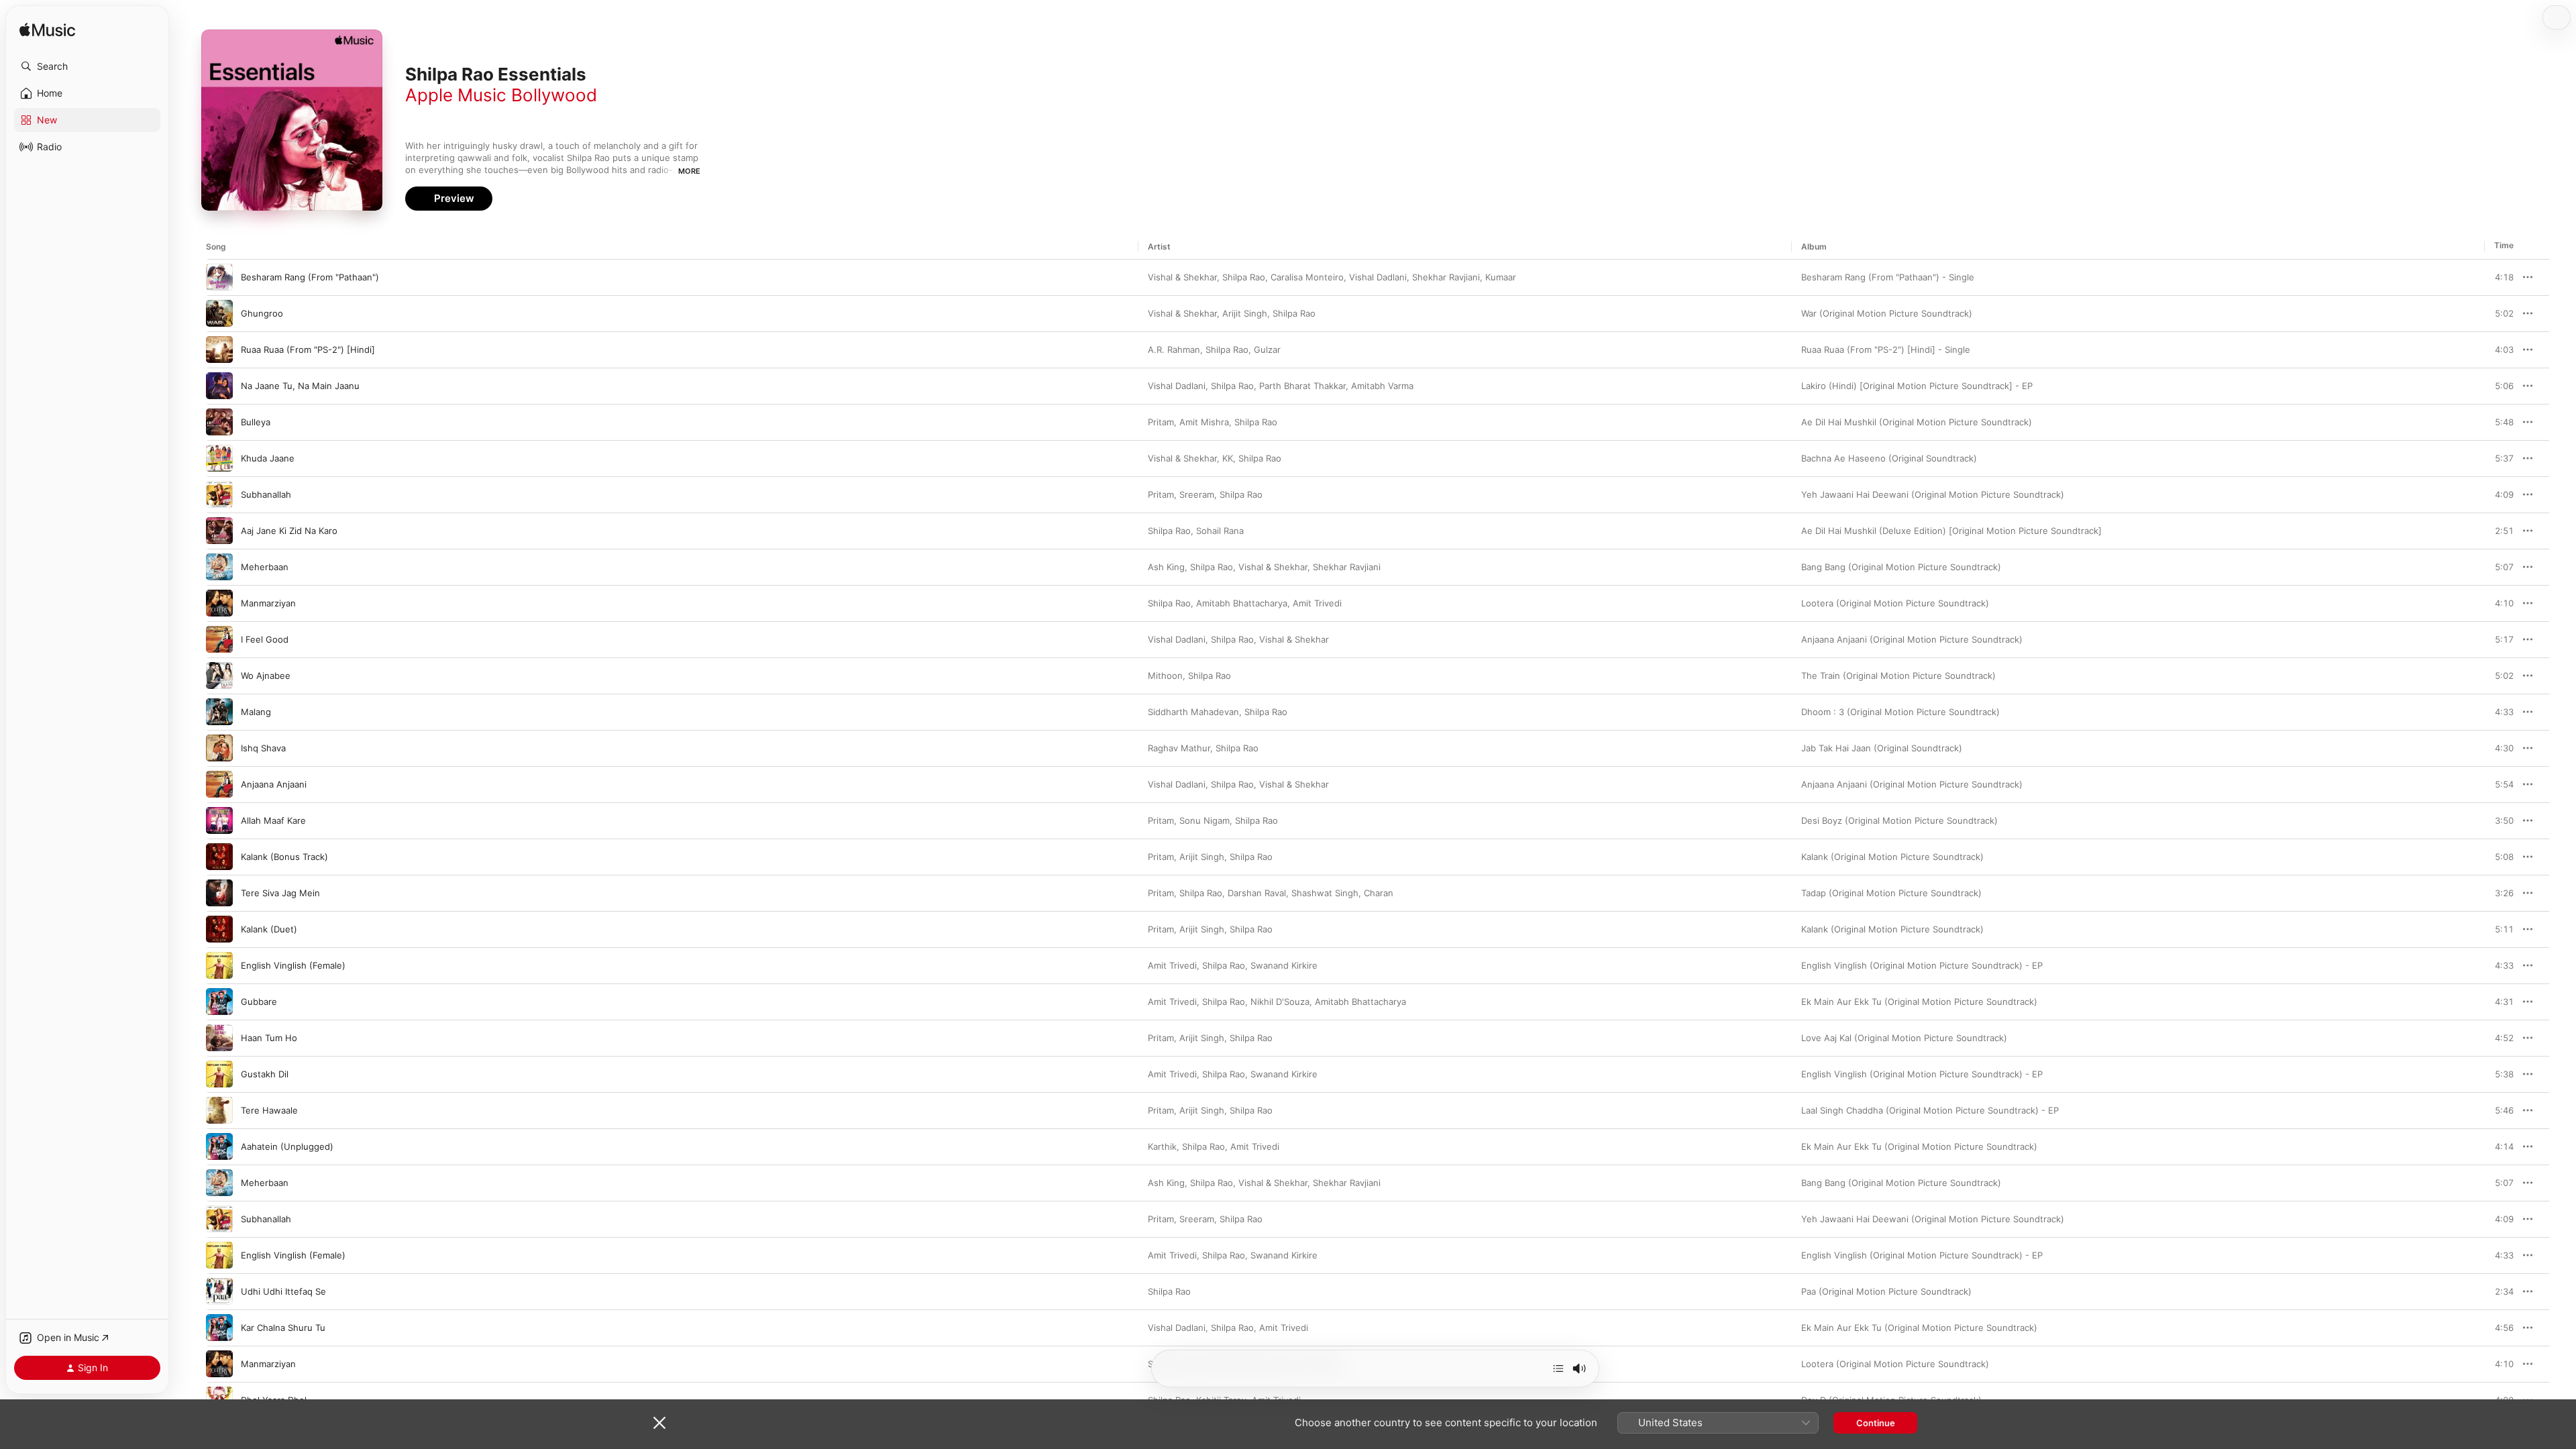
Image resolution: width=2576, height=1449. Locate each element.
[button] (87, 66)
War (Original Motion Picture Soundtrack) (1887, 313)
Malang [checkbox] (256, 712)
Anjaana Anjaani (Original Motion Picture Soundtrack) (1912, 639)
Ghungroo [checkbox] (262, 313)
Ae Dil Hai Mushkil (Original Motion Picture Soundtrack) (1917, 422)
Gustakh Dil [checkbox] (265, 1074)
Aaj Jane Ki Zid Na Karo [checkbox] (289, 531)
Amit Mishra (1204, 422)
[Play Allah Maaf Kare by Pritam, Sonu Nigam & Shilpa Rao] (219, 820)
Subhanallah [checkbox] (266, 494)
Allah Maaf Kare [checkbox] (273, 820)
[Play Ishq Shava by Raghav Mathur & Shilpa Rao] (219, 748)
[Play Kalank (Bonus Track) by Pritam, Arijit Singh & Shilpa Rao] (219, 857)
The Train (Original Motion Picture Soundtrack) (1898, 676)
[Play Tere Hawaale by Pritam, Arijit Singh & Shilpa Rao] (219, 1110)
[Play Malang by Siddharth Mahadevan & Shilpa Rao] (219, 712)
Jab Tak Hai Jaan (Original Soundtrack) (1882, 748)
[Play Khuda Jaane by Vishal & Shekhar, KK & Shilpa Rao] (219, 458)
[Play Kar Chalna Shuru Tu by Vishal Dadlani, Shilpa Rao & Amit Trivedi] (219, 1328)
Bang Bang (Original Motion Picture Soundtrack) (1901, 567)
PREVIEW (2499, 277)
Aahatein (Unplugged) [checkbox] (287, 1146)
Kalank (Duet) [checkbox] (269, 929)
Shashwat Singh (1325, 893)
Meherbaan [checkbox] (265, 567)
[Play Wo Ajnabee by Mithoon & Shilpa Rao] (219, 676)
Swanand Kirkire (1284, 965)
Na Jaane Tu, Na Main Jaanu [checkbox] (300, 386)
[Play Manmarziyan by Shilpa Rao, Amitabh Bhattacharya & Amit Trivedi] (219, 603)
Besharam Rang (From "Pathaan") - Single (1888, 277)
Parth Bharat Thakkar (1302, 386)
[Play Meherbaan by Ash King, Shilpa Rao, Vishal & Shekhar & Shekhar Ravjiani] (219, 567)
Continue (1876, 1423)
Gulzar (1267, 350)
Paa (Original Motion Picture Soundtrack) (1886, 1291)
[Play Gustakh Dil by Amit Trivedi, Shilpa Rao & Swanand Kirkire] (219, 1074)
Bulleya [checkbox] (256, 422)
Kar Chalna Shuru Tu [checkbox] (283, 1328)
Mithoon (1165, 676)
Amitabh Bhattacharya (1242, 603)
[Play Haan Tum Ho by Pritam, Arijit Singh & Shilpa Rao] (219, 1038)
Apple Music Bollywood (501, 95)
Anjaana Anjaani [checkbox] (274, 784)
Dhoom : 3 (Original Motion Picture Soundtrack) (1900, 712)
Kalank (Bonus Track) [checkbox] (284, 857)
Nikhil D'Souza (1280, 1002)
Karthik (1162, 1146)
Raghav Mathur (1179, 748)
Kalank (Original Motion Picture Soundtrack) (1892, 857)
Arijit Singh (1245, 313)
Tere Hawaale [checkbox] (269, 1110)
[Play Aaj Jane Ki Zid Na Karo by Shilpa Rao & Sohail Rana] (219, 531)
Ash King (1166, 567)
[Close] (659, 1423)
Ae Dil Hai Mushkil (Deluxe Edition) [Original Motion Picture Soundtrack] (1951, 531)
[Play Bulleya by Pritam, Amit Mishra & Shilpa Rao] (219, 422)
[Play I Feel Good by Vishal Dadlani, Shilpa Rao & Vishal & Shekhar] (219, 639)
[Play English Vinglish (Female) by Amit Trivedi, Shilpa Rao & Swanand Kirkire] (219, 965)
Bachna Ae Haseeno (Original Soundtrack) (1889, 458)
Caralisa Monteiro (1307, 277)
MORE (689, 171)
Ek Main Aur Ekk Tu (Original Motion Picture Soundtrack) (1919, 1002)
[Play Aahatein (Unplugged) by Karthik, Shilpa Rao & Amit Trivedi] (219, 1146)
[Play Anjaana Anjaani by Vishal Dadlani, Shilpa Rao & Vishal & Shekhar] (219, 784)
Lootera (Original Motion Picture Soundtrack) (1895, 603)
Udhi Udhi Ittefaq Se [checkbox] (283, 1291)
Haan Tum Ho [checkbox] (269, 1038)
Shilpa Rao (1244, 277)
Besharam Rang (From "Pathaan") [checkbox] (310, 277)
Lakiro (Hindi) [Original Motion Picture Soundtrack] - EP (1917, 386)
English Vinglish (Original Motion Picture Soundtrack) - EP (1922, 965)
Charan (1379, 893)
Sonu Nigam (1204, 820)
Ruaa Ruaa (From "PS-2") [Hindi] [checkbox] (308, 350)
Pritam (1161, 422)
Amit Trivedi (1317, 603)
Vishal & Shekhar (1182, 277)
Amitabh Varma (1382, 386)
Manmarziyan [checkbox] (268, 603)
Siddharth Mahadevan (1193, 712)
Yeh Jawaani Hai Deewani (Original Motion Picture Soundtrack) (1933, 494)
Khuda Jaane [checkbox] (268, 458)
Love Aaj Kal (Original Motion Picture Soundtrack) (1904, 1038)
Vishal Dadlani (1378, 277)
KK (1228, 458)
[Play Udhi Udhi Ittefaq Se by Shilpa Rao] (219, 1291)
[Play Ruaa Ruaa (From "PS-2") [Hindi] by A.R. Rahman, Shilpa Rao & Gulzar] (219, 350)
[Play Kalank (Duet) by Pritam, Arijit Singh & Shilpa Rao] (219, 929)
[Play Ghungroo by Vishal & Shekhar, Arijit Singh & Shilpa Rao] (219, 313)
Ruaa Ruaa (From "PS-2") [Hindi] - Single (1886, 350)
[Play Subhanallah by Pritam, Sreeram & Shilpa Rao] (219, 494)
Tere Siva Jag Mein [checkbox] (280, 893)
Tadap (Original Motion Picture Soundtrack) (1891, 893)
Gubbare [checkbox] (259, 1002)
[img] (47, 31)
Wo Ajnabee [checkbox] (266, 676)
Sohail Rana (1220, 531)
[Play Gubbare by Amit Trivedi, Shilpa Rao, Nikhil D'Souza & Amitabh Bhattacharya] (219, 1002)
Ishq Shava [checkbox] (263, 748)
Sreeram (1197, 494)
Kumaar (1501, 277)
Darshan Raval (1257, 893)
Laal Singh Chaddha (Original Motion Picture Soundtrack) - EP (1930, 1110)
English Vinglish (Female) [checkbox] (293, 965)
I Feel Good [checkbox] (265, 639)
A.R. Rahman (1174, 350)
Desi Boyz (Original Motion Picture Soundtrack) (1899, 820)
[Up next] (1558, 1368)
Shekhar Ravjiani (1446, 277)
